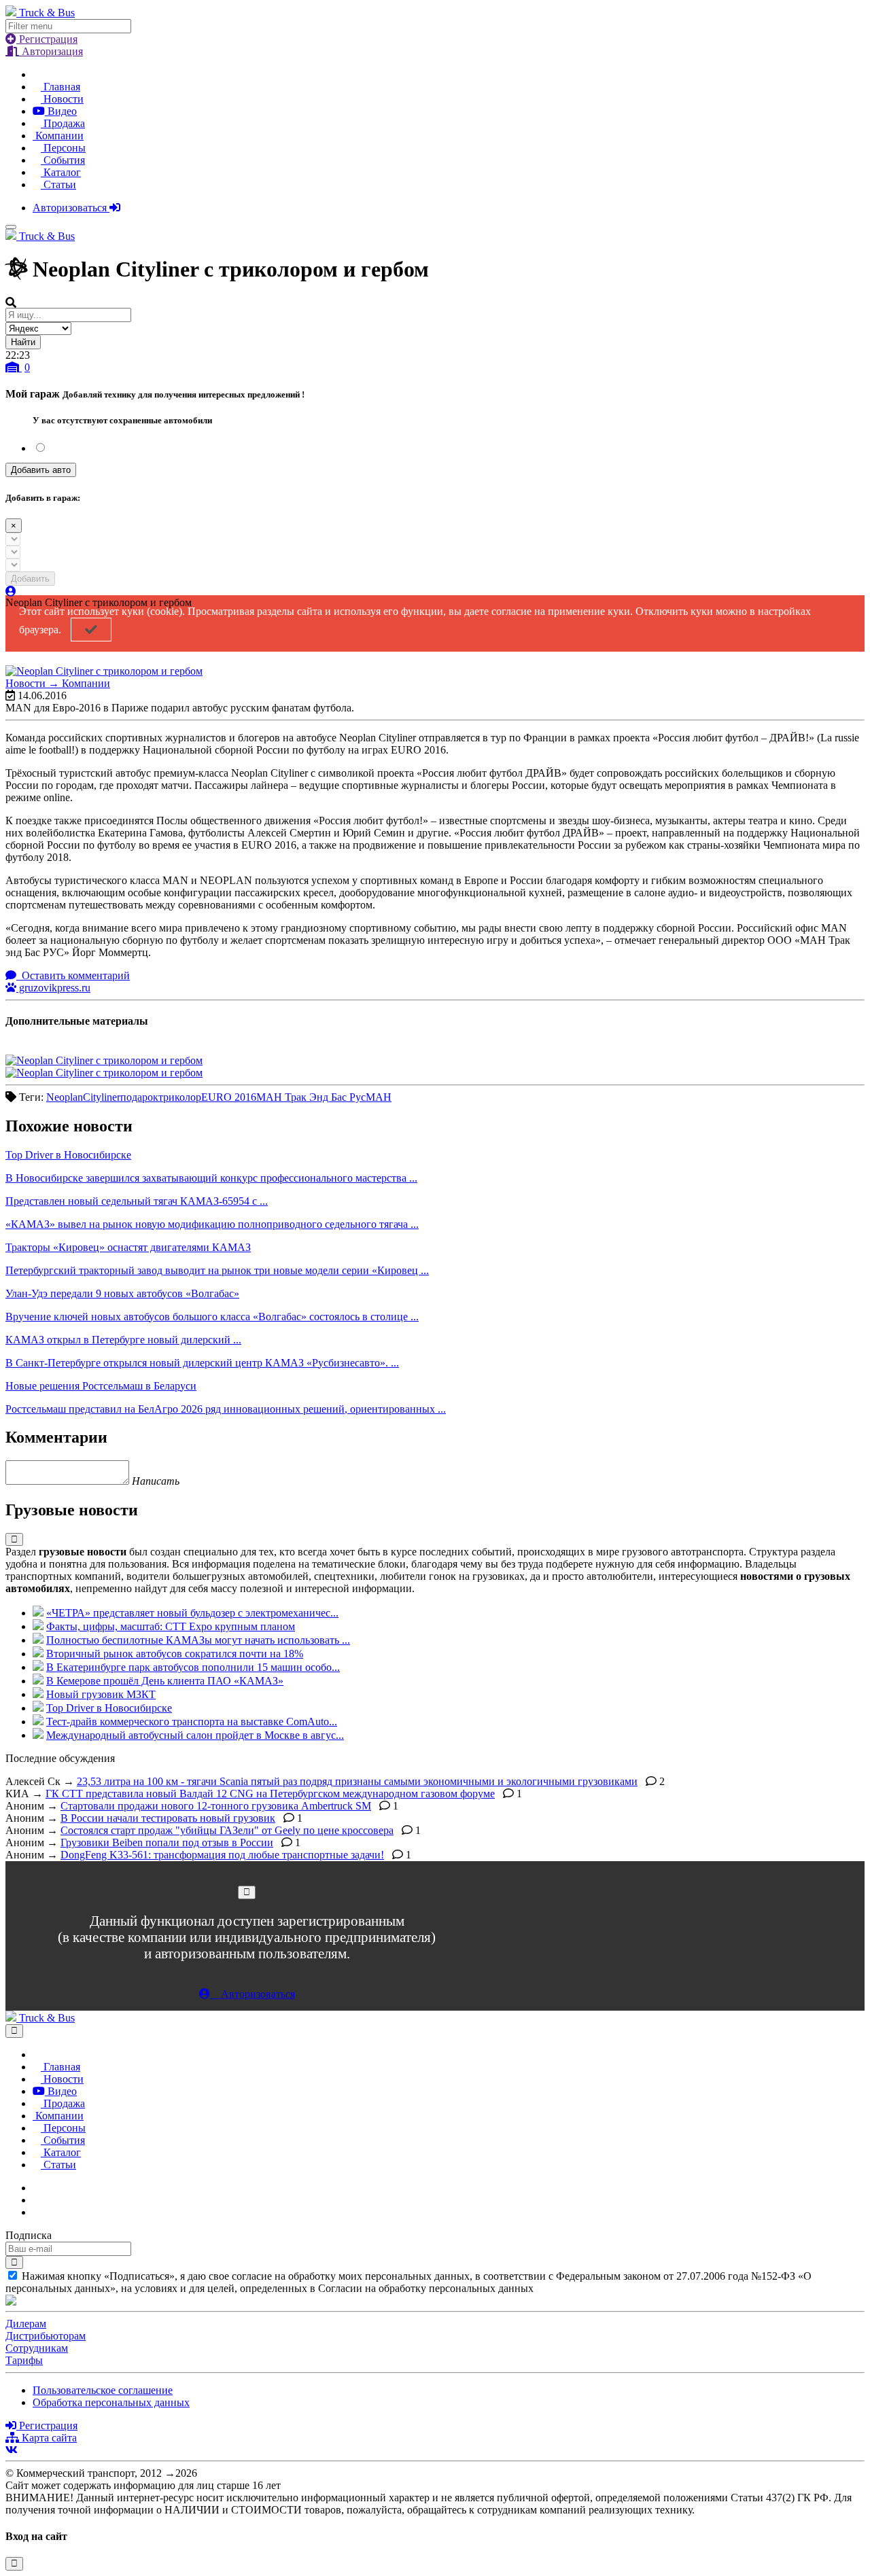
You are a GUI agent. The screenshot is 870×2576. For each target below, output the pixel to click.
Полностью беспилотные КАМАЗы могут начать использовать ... (198, 1640)
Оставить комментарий (74, 975)
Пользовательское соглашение (103, 2390)
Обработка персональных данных (111, 2402)
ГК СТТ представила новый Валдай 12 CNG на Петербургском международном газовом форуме (270, 1794)
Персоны (63, 148)
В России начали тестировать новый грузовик (168, 1818)
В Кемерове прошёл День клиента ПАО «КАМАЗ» (165, 1681)
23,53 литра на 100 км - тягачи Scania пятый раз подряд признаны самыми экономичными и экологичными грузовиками (357, 1781)
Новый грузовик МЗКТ (101, 1694)
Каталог (61, 172)
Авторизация (51, 51)
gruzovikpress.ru (53, 988)
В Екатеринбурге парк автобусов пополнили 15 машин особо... (193, 1667)
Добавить (30, 579)
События (63, 160)
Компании (58, 136)
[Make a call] (37, 2212)
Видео (61, 111)
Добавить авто (41, 470)
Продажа (63, 123)
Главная (60, 87)
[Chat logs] (37, 2188)
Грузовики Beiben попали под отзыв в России (167, 1842)
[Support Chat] (37, 2200)
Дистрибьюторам (46, 2336)
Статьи (58, 184)
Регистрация (47, 39)
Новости (62, 99)
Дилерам (26, 2324)
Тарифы (24, 2360)
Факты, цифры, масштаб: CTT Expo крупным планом (171, 1626)
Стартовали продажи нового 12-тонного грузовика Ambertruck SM (216, 1806)
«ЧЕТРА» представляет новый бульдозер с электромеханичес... (192, 1613)
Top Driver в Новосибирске (109, 1708)
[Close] (247, 1892)
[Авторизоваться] (11, 592)
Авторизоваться (71, 208)
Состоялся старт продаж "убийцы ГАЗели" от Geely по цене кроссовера (227, 1830)
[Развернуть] (14, 1539)
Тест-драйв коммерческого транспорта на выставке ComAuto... (192, 1722)
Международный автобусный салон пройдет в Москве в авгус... (195, 1735)
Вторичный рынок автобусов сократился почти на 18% (175, 1654)
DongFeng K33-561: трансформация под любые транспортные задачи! (222, 1855)
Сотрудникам (37, 2348)
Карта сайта (48, 2438)
